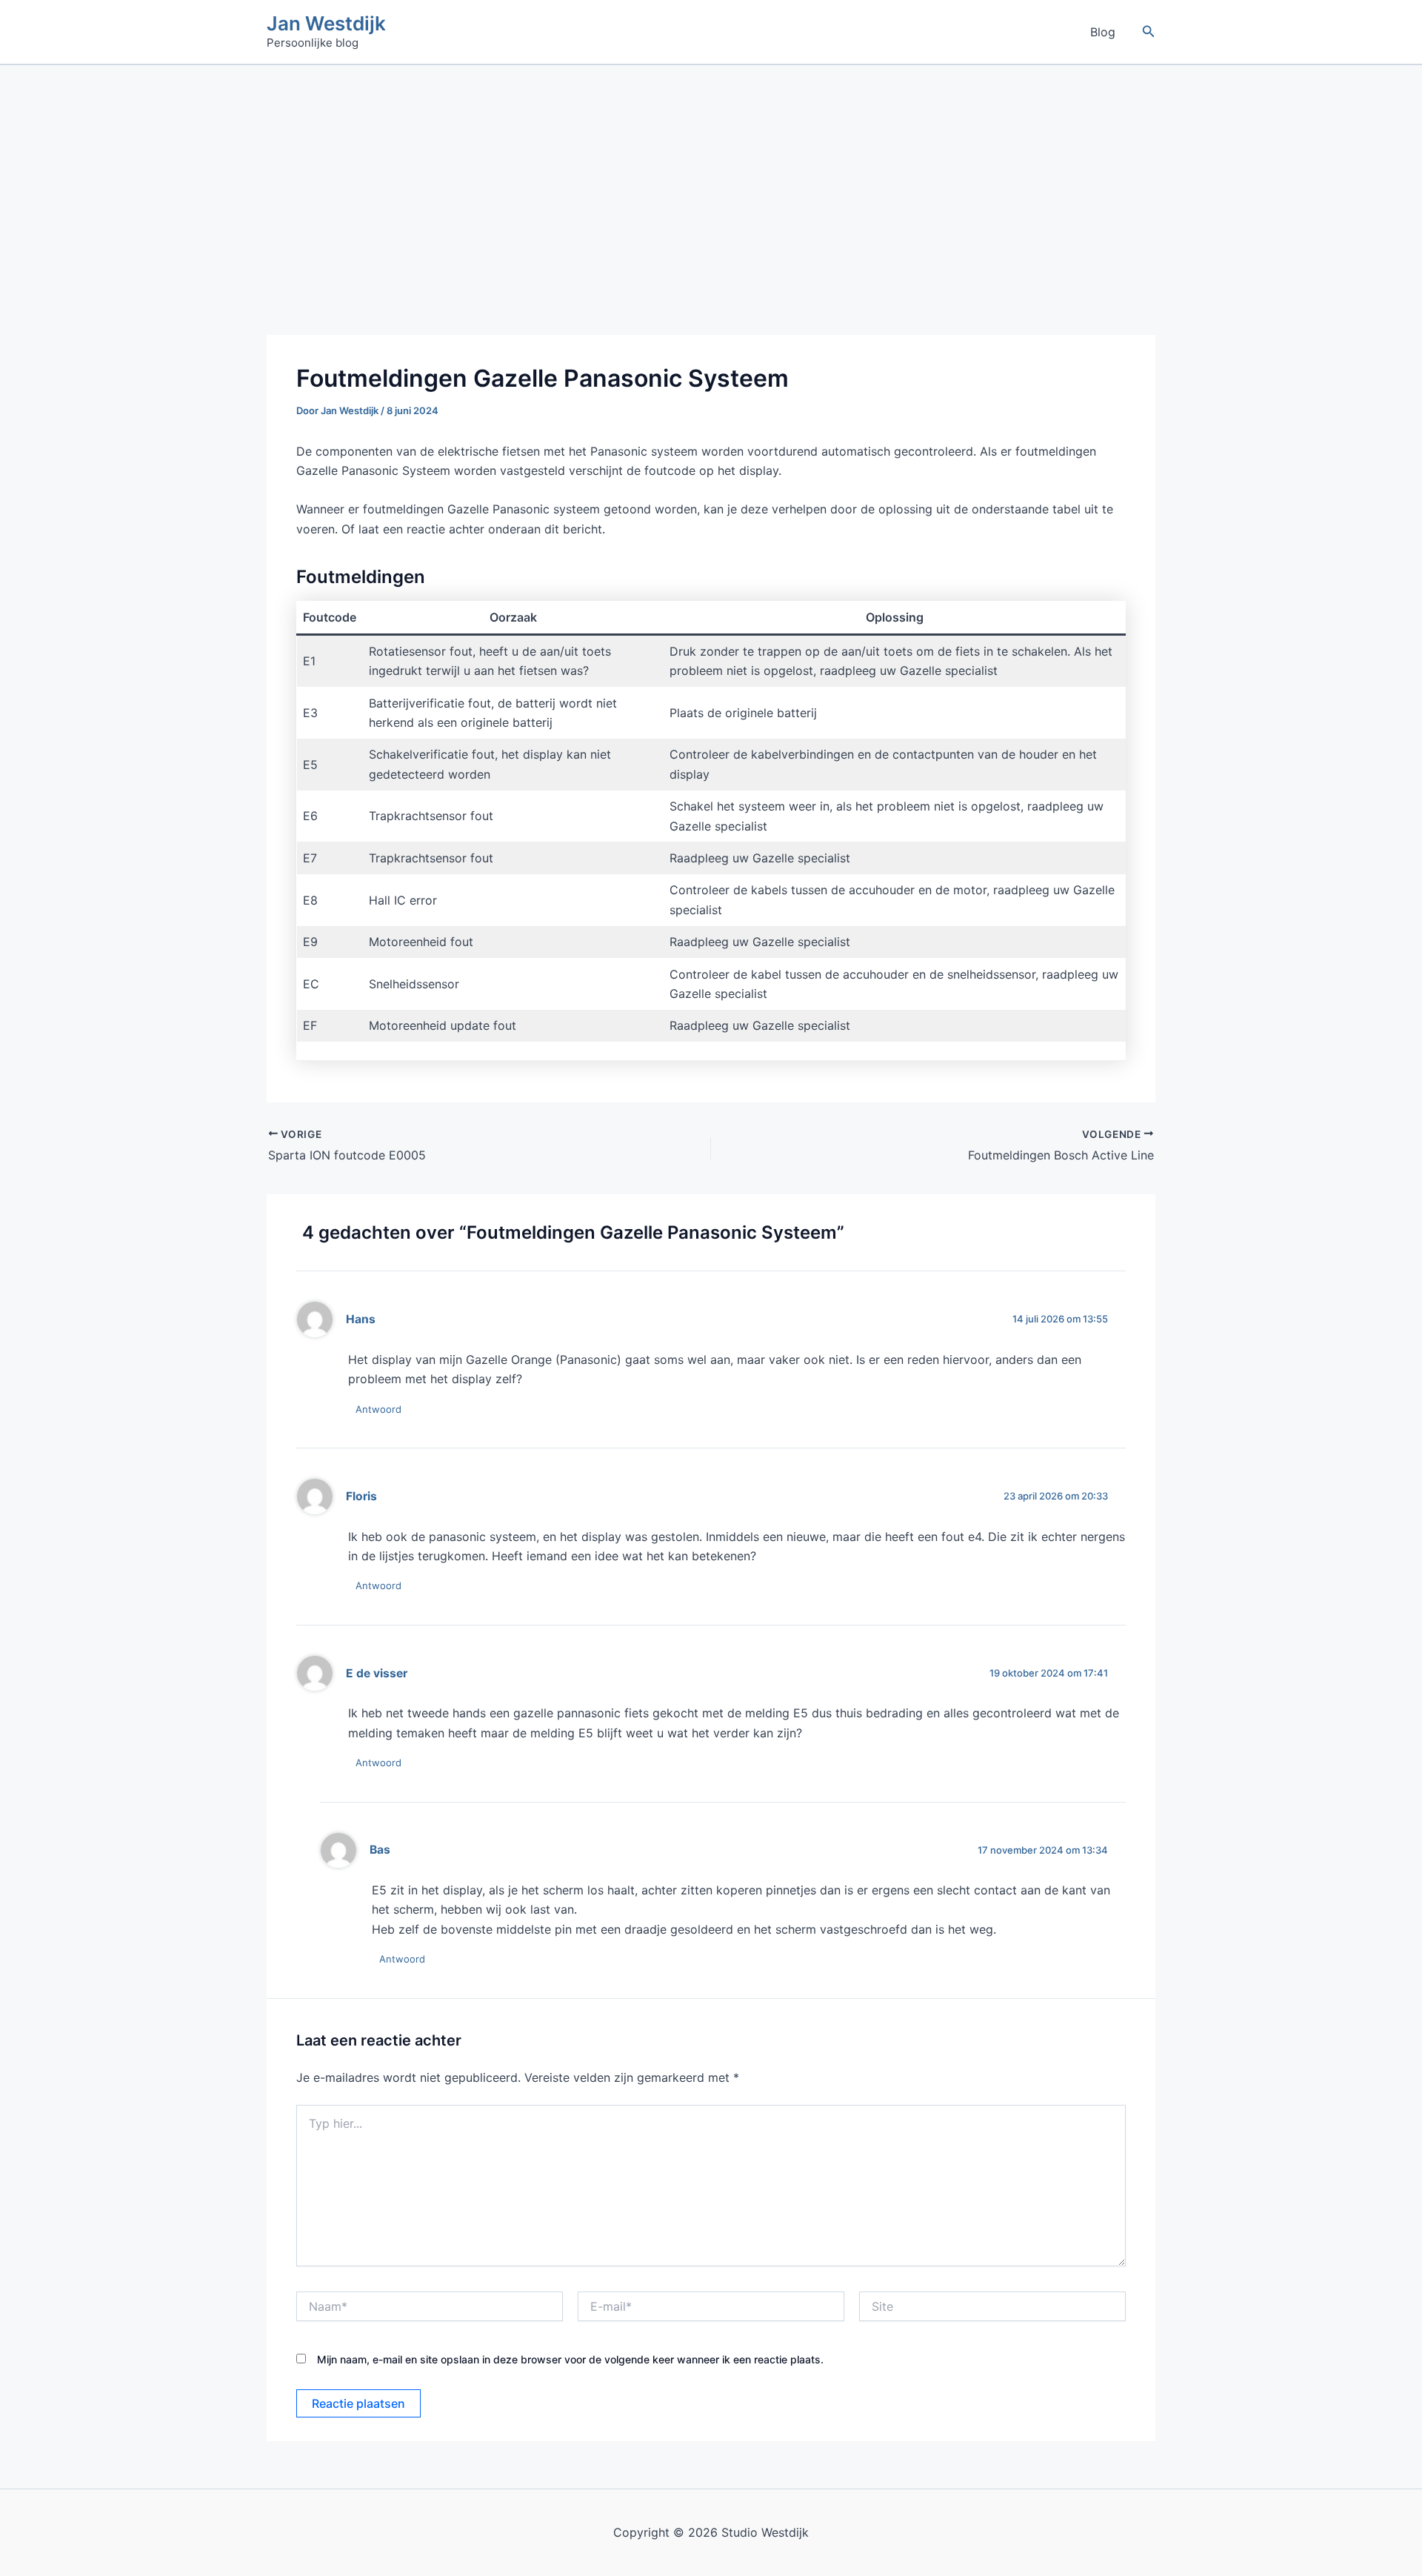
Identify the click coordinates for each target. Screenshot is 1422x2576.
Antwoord (378, 1409)
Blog (1103, 32)
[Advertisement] (711, 176)
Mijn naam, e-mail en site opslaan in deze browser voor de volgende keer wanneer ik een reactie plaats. (570, 2359)
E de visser (377, 1673)
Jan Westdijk (326, 23)
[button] (1149, 31)
